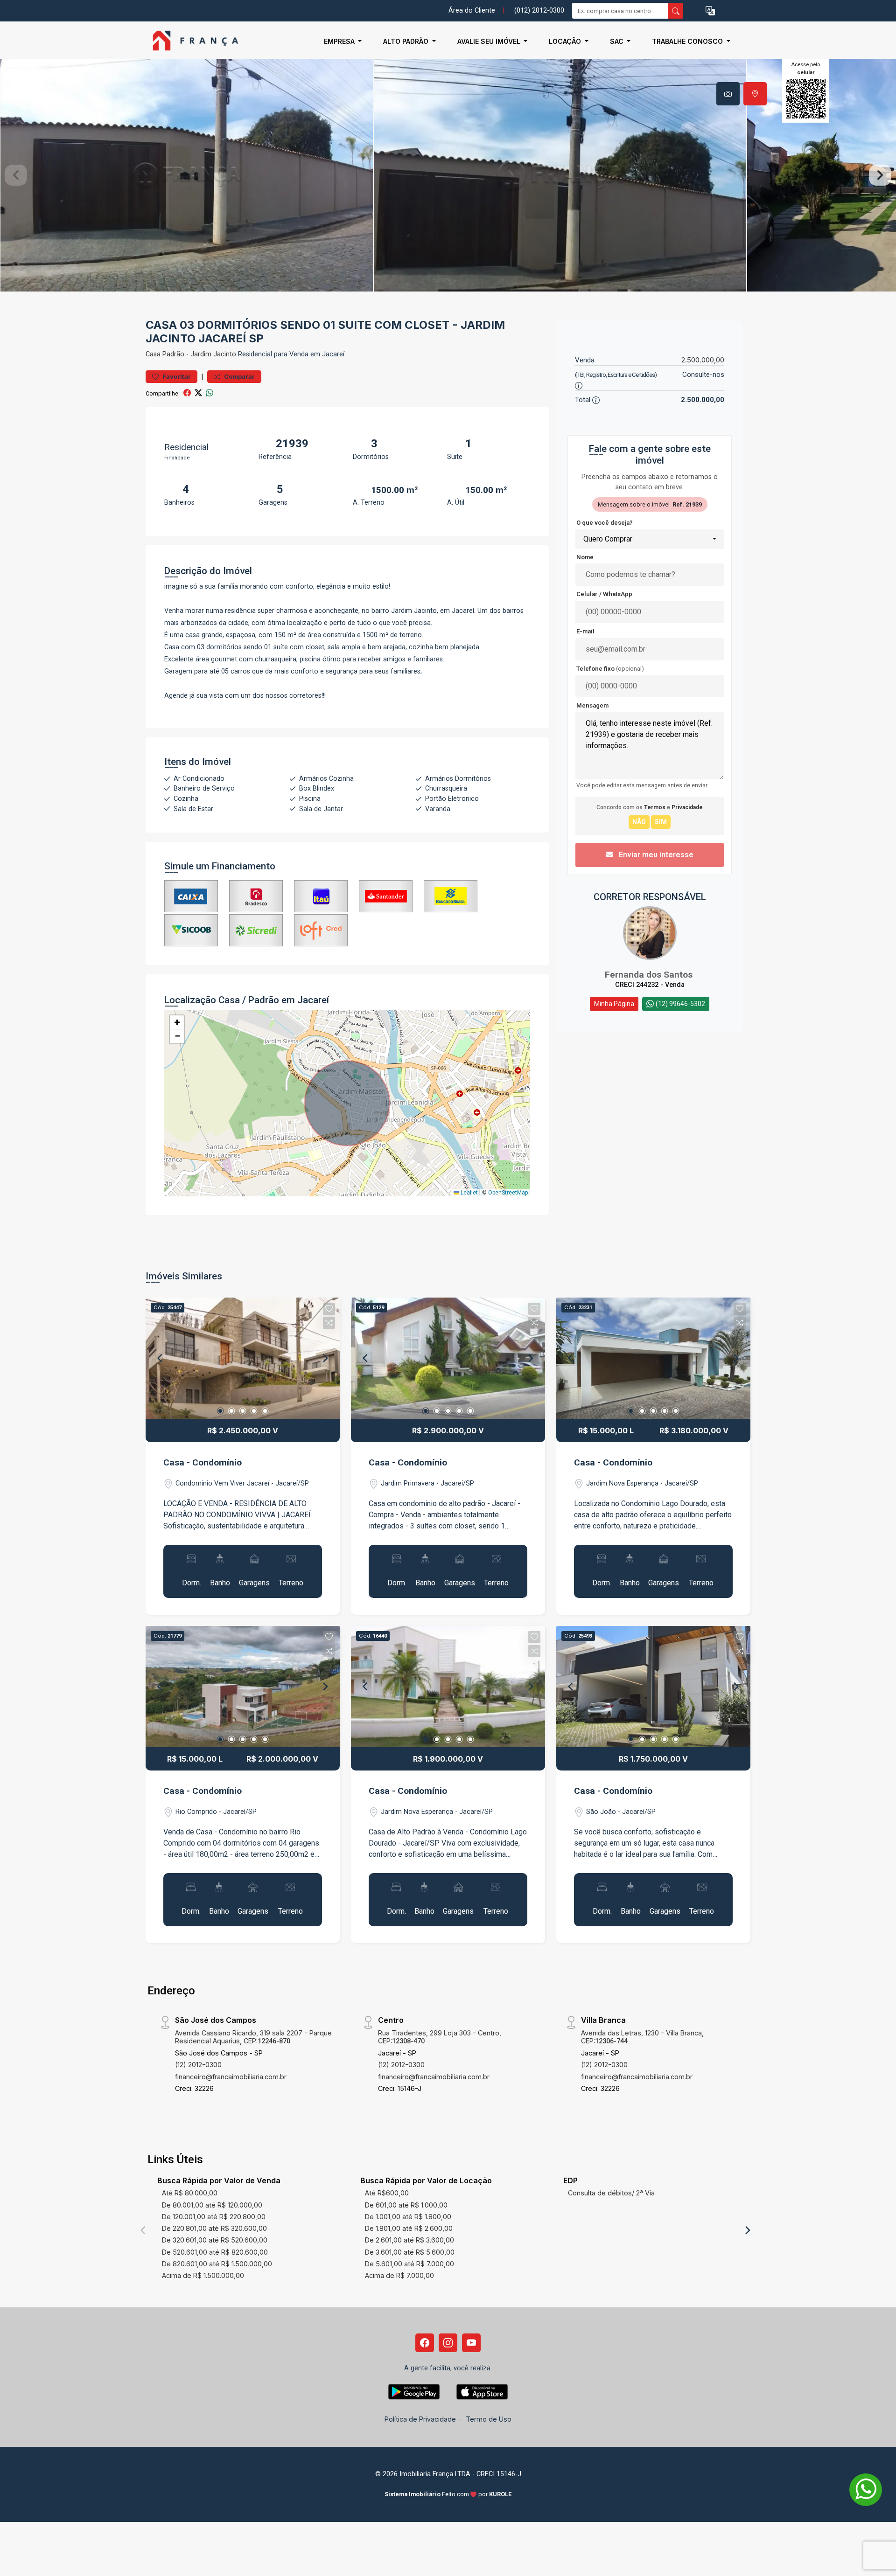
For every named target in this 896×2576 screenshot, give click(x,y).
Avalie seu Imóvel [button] (490, 41)
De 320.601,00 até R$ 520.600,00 (215, 2240)
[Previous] (161, 1358)
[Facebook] (425, 2343)
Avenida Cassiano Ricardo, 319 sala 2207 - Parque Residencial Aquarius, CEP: (253, 2037)
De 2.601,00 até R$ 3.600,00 (409, 2240)
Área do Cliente (472, 10)
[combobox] (650, 539)
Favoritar (176, 377)
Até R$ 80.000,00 (190, 2193)
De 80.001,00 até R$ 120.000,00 (212, 2205)
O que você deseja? (605, 523)
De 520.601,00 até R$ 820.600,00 (215, 2252)
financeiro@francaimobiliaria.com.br (231, 2077)
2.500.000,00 (703, 360)
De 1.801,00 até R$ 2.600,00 (409, 2228)
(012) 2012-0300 (539, 10)
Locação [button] (566, 41)
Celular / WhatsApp (604, 594)
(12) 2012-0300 (198, 2065)
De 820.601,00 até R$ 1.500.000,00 (217, 2264)
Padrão (173, 354)
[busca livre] (676, 11)
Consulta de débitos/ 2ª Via (611, 2193)
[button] (710, 11)
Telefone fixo (610, 669)
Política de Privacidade (420, 2419)
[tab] (728, 94)
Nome (585, 557)
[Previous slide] (16, 175)
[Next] (325, 1358)
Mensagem (592, 705)
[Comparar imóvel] (329, 1323)
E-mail (585, 631)
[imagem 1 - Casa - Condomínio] (243, 1358)
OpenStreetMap (508, 1193)
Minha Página (614, 1004)
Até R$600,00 (387, 2193)
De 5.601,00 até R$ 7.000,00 (409, 2264)
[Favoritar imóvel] (329, 1309)
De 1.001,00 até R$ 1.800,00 (408, 2217)
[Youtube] (471, 2343)
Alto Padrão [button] (407, 41)
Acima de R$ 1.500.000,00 (203, 2275)
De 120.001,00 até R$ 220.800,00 (214, 2217)
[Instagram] (448, 2343)
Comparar (239, 377)
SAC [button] (618, 41)
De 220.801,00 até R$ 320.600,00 (214, 2228)
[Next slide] (880, 175)
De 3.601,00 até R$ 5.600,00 (410, 2252)
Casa (153, 354)
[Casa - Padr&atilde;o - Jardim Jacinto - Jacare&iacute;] (192, 41)
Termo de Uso (489, 2419)
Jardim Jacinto (213, 354)
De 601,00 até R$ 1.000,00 (406, 2205)
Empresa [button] (340, 41)
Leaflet (469, 1193)
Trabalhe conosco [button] (688, 41)
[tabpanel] (448, 175)
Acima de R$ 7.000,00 (399, 2275)
